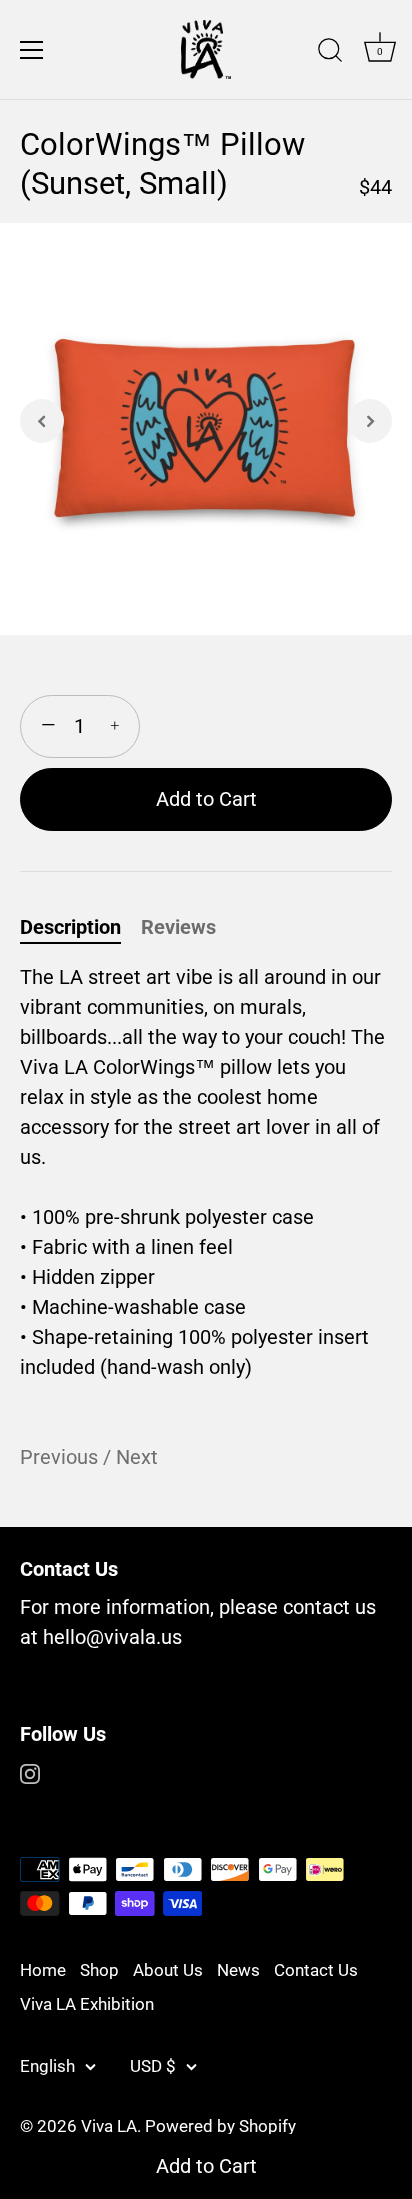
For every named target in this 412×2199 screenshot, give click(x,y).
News (238, 1970)
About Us (168, 1970)
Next (137, 1457)
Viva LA (109, 2126)
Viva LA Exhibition (87, 2004)
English (47, 2066)
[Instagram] (30, 1772)
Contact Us (316, 1970)
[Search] (330, 53)
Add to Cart (206, 2166)
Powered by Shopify (220, 2126)
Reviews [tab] (178, 927)
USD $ (153, 2066)
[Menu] (32, 50)
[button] (42, 421)
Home (43, 1970)
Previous (61, 1457)
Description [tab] (70, 927)
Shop (99, 1970)
